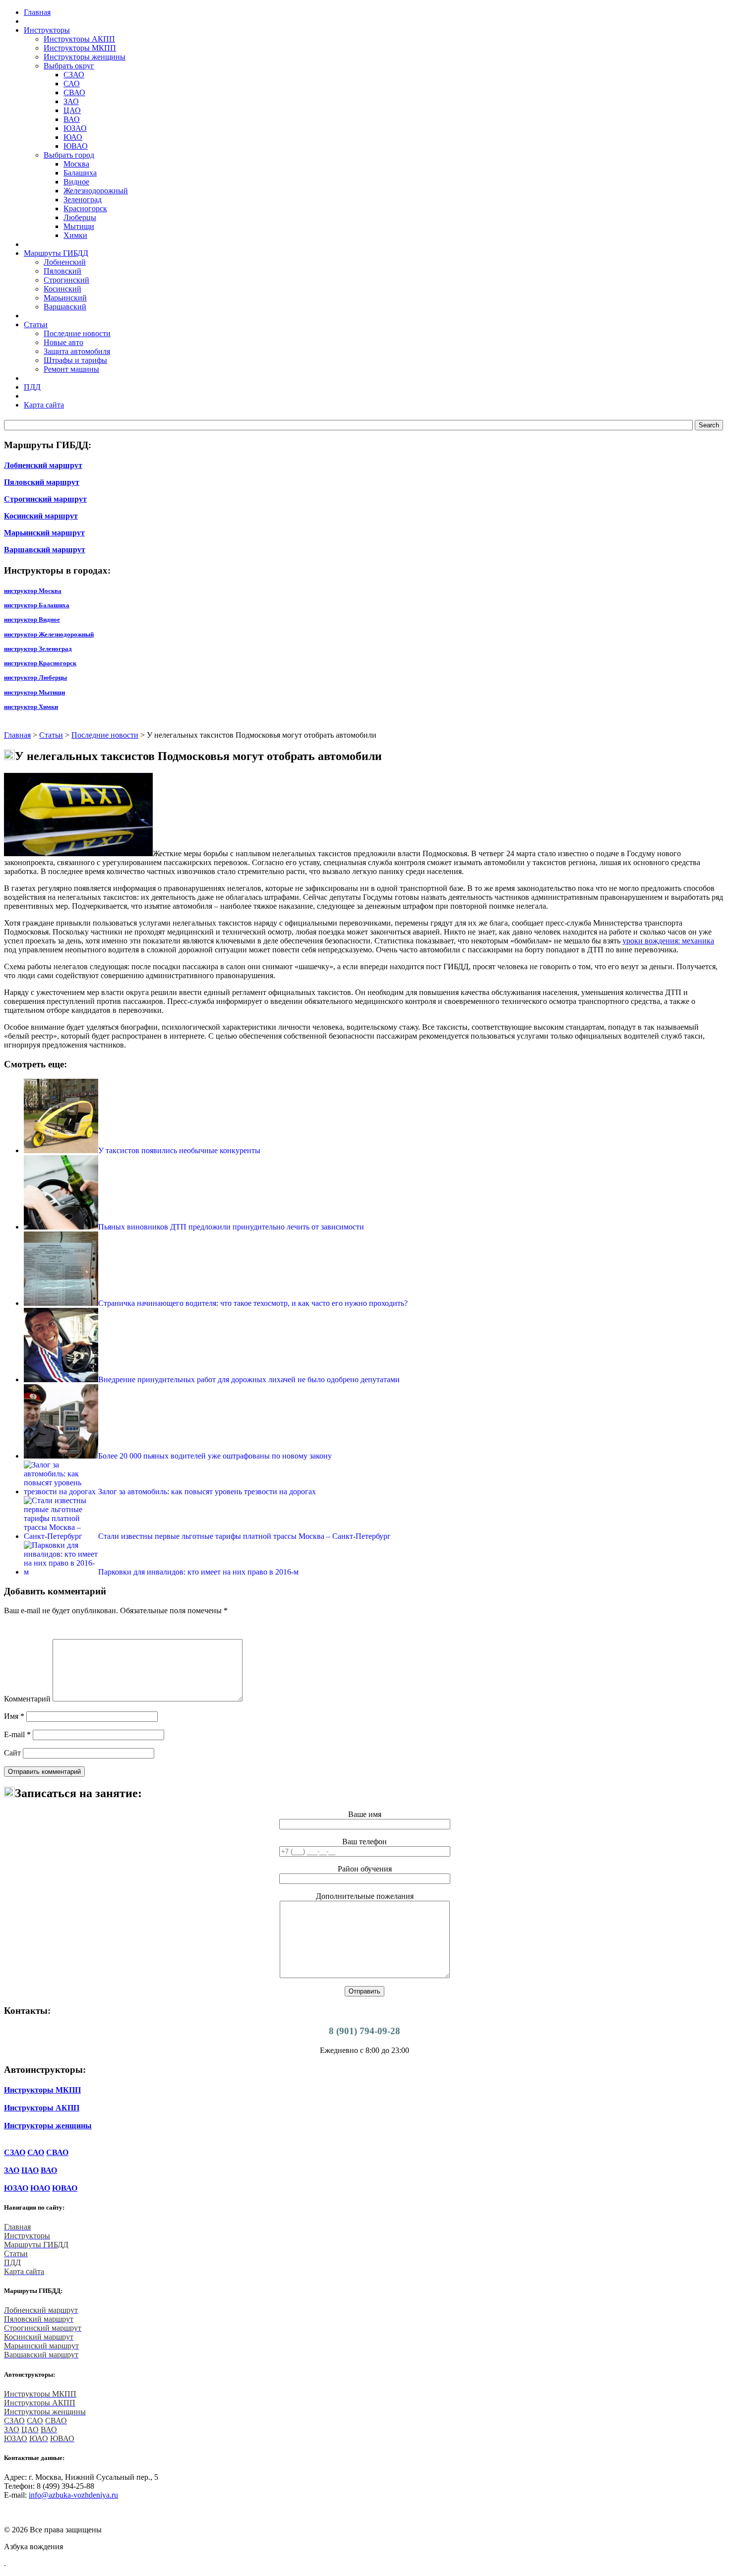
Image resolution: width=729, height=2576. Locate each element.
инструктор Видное (32, 619)
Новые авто (63, 342)
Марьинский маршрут (44, 533)
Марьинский (65, 298)
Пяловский (62, 271)
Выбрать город (69, 155)
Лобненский (65, 262)
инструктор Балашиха (37, 605)
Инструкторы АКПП (79, 39)
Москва (76, 164)
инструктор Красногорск (40, 663)
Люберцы (80, 217)
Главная (17, 735)
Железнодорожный (96, 191)
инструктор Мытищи (34, 692)
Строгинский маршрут (45, 499)
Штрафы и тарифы (75, 360)
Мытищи (79, 226)
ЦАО (72, 110)
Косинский (62, 289)
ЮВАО (76, 146)
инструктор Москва (33, 591)
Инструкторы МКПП (80, 48)
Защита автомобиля (77, 351)
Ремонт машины (71, 369)
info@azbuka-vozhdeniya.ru (73, 2495)
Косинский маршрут (41, 516)
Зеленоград (83, 200)
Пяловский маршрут (42, 482)
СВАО (74, 92)
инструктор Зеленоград (38, 649)
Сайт (12, 1753)
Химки (75, 235)
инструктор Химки (31, 707)
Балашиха (80, 173)
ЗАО (71, 101)
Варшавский (65, 307)
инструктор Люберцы (35, 677)
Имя (14, 1716)
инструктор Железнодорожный (49, 634)
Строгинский (66, 280)
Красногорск (85, 208)
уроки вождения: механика (668, 941)
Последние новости (77, 333)
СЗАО (74, 75)
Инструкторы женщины (85, 57)
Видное (76, 182)
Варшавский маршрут (45, 550)
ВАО (72, 119)
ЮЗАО (75, 128)
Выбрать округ (69, 66)
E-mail (17, 1734)
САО (72, 84)
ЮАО (73, 137)
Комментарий (27, 1699)
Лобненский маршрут (43, 465)
